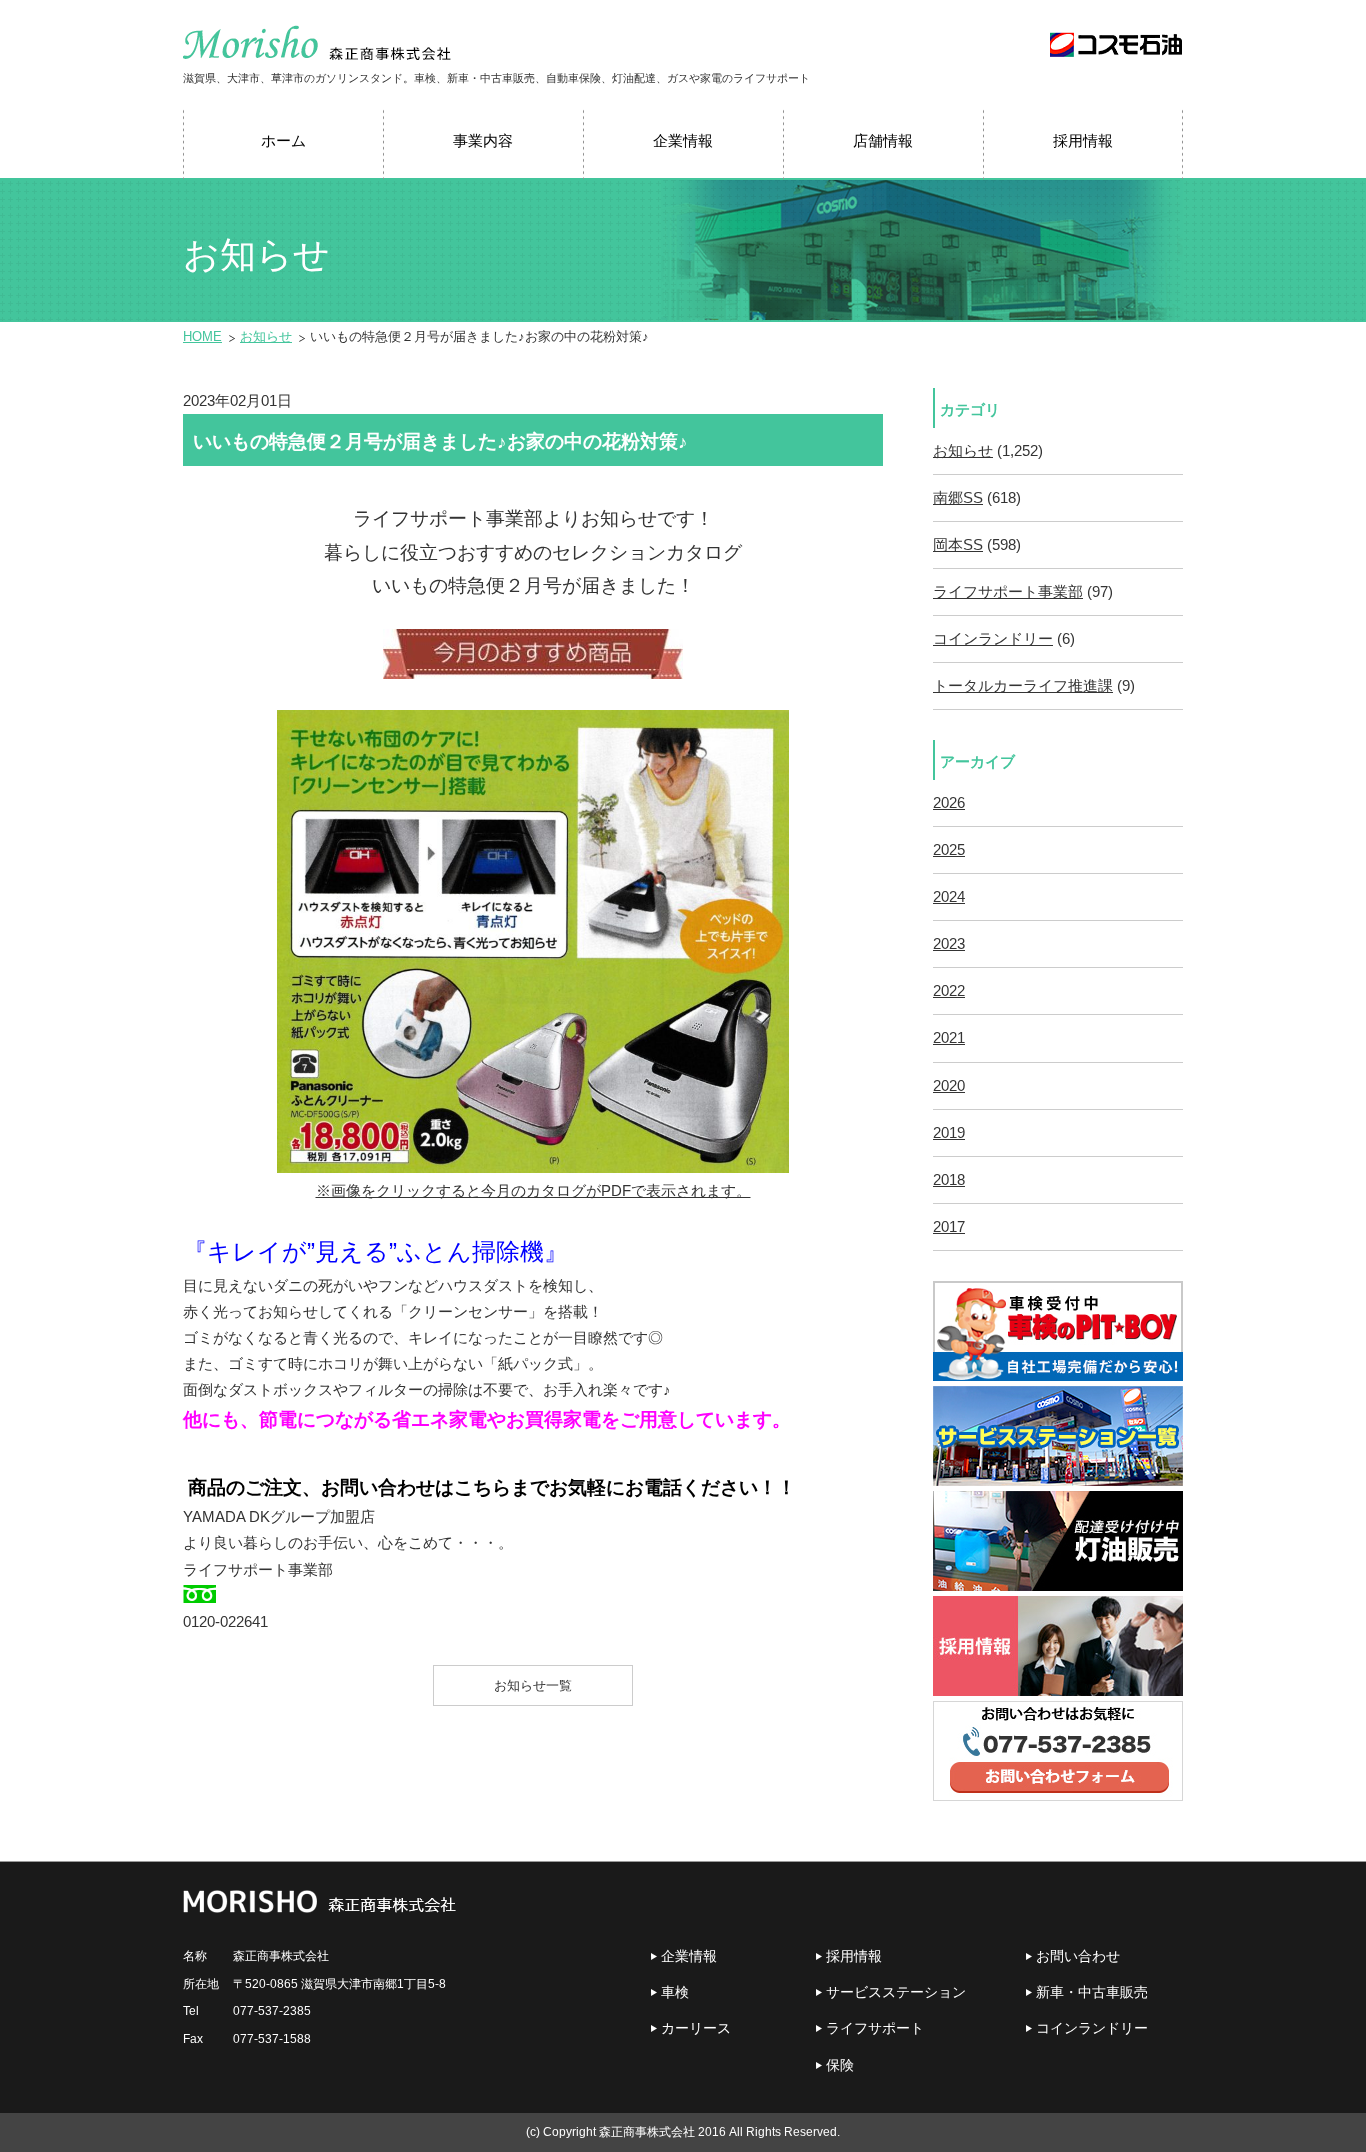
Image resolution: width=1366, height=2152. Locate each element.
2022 (949, 991)
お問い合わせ (1078, 1956)
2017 (949, 1227)
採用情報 (854, 1956)
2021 (949, 1038)
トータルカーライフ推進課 (1023, 686)
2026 (949, 803)
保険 (840, 2065)
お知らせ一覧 (533, 1685)
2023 (949, 944)
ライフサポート (875, 2028)
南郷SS (958, 498)
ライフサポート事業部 (1008, 592)
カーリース (696, 2028)
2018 (949, 1180)
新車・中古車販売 (1092, 1992)
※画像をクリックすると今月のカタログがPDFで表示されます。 (533, 1191)
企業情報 (689, 1956)
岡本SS (958, 545)
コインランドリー (993, 639)
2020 (949, 1086)
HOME (202, 336)
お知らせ (266, 336)
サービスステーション (896, 1992)
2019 (949, 1133)
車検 (675, 1992)
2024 (949, 897)
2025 (949, 850)
